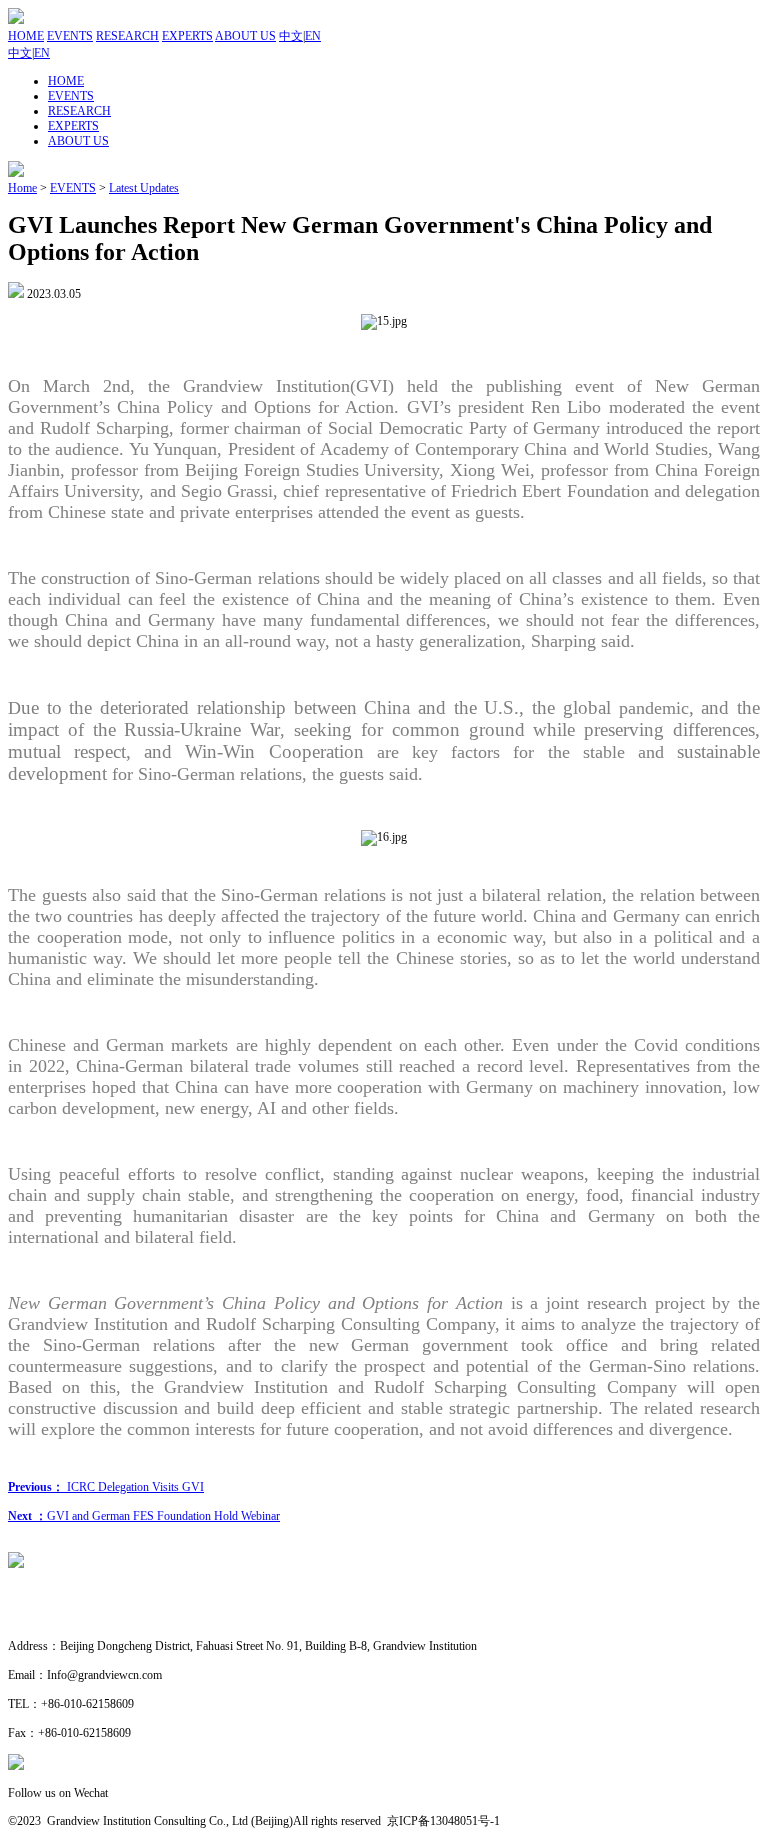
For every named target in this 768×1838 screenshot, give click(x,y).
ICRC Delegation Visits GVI (106, 1487)
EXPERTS (187, 36)
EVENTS (70, 36)
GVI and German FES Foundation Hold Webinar (144, 1516)
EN (313, 36)
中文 (291, 36)
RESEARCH (127, 36)
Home (22, 188)
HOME (26, 36)
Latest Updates (144, 188)
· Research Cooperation (65, 1618)
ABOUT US (245, 36)
